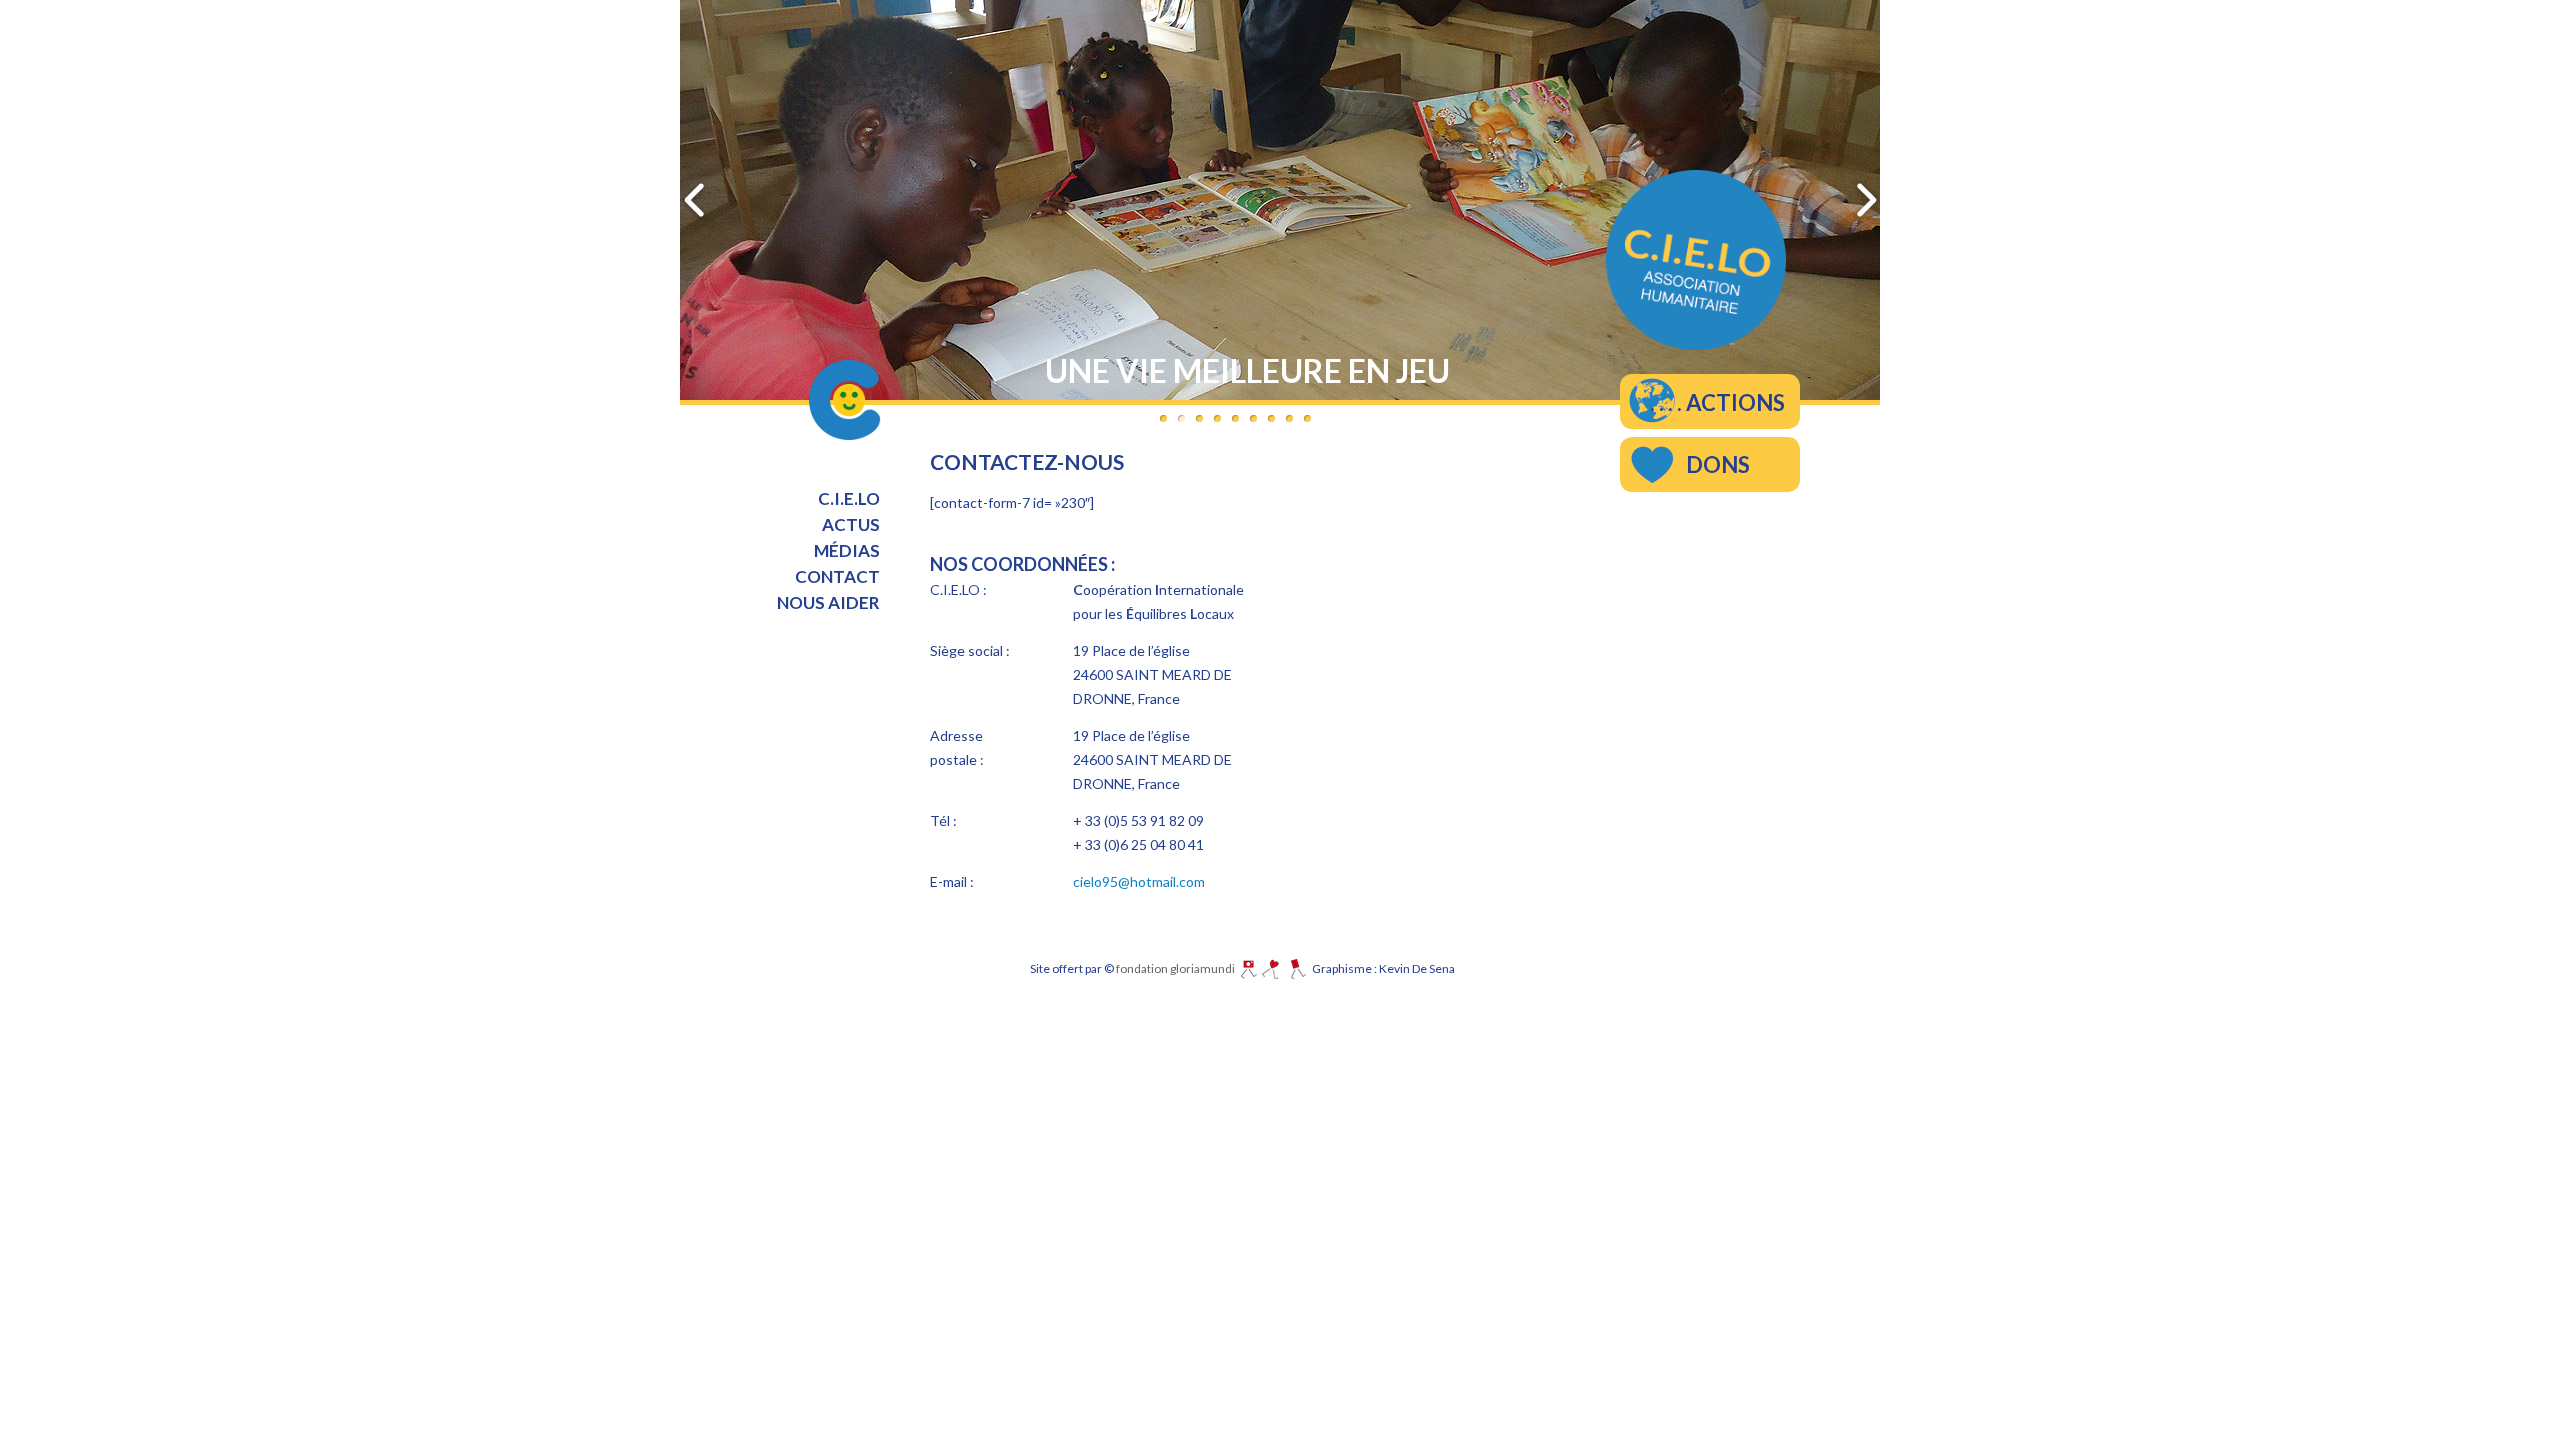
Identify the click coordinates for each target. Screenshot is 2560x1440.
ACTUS (851, 524)
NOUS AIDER (828, 602)
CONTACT (837, 576)
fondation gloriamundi (1178, 968)
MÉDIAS (847, 550)
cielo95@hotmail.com (1139, 881)
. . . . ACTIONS (1717, 402)
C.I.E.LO (849, 498)
